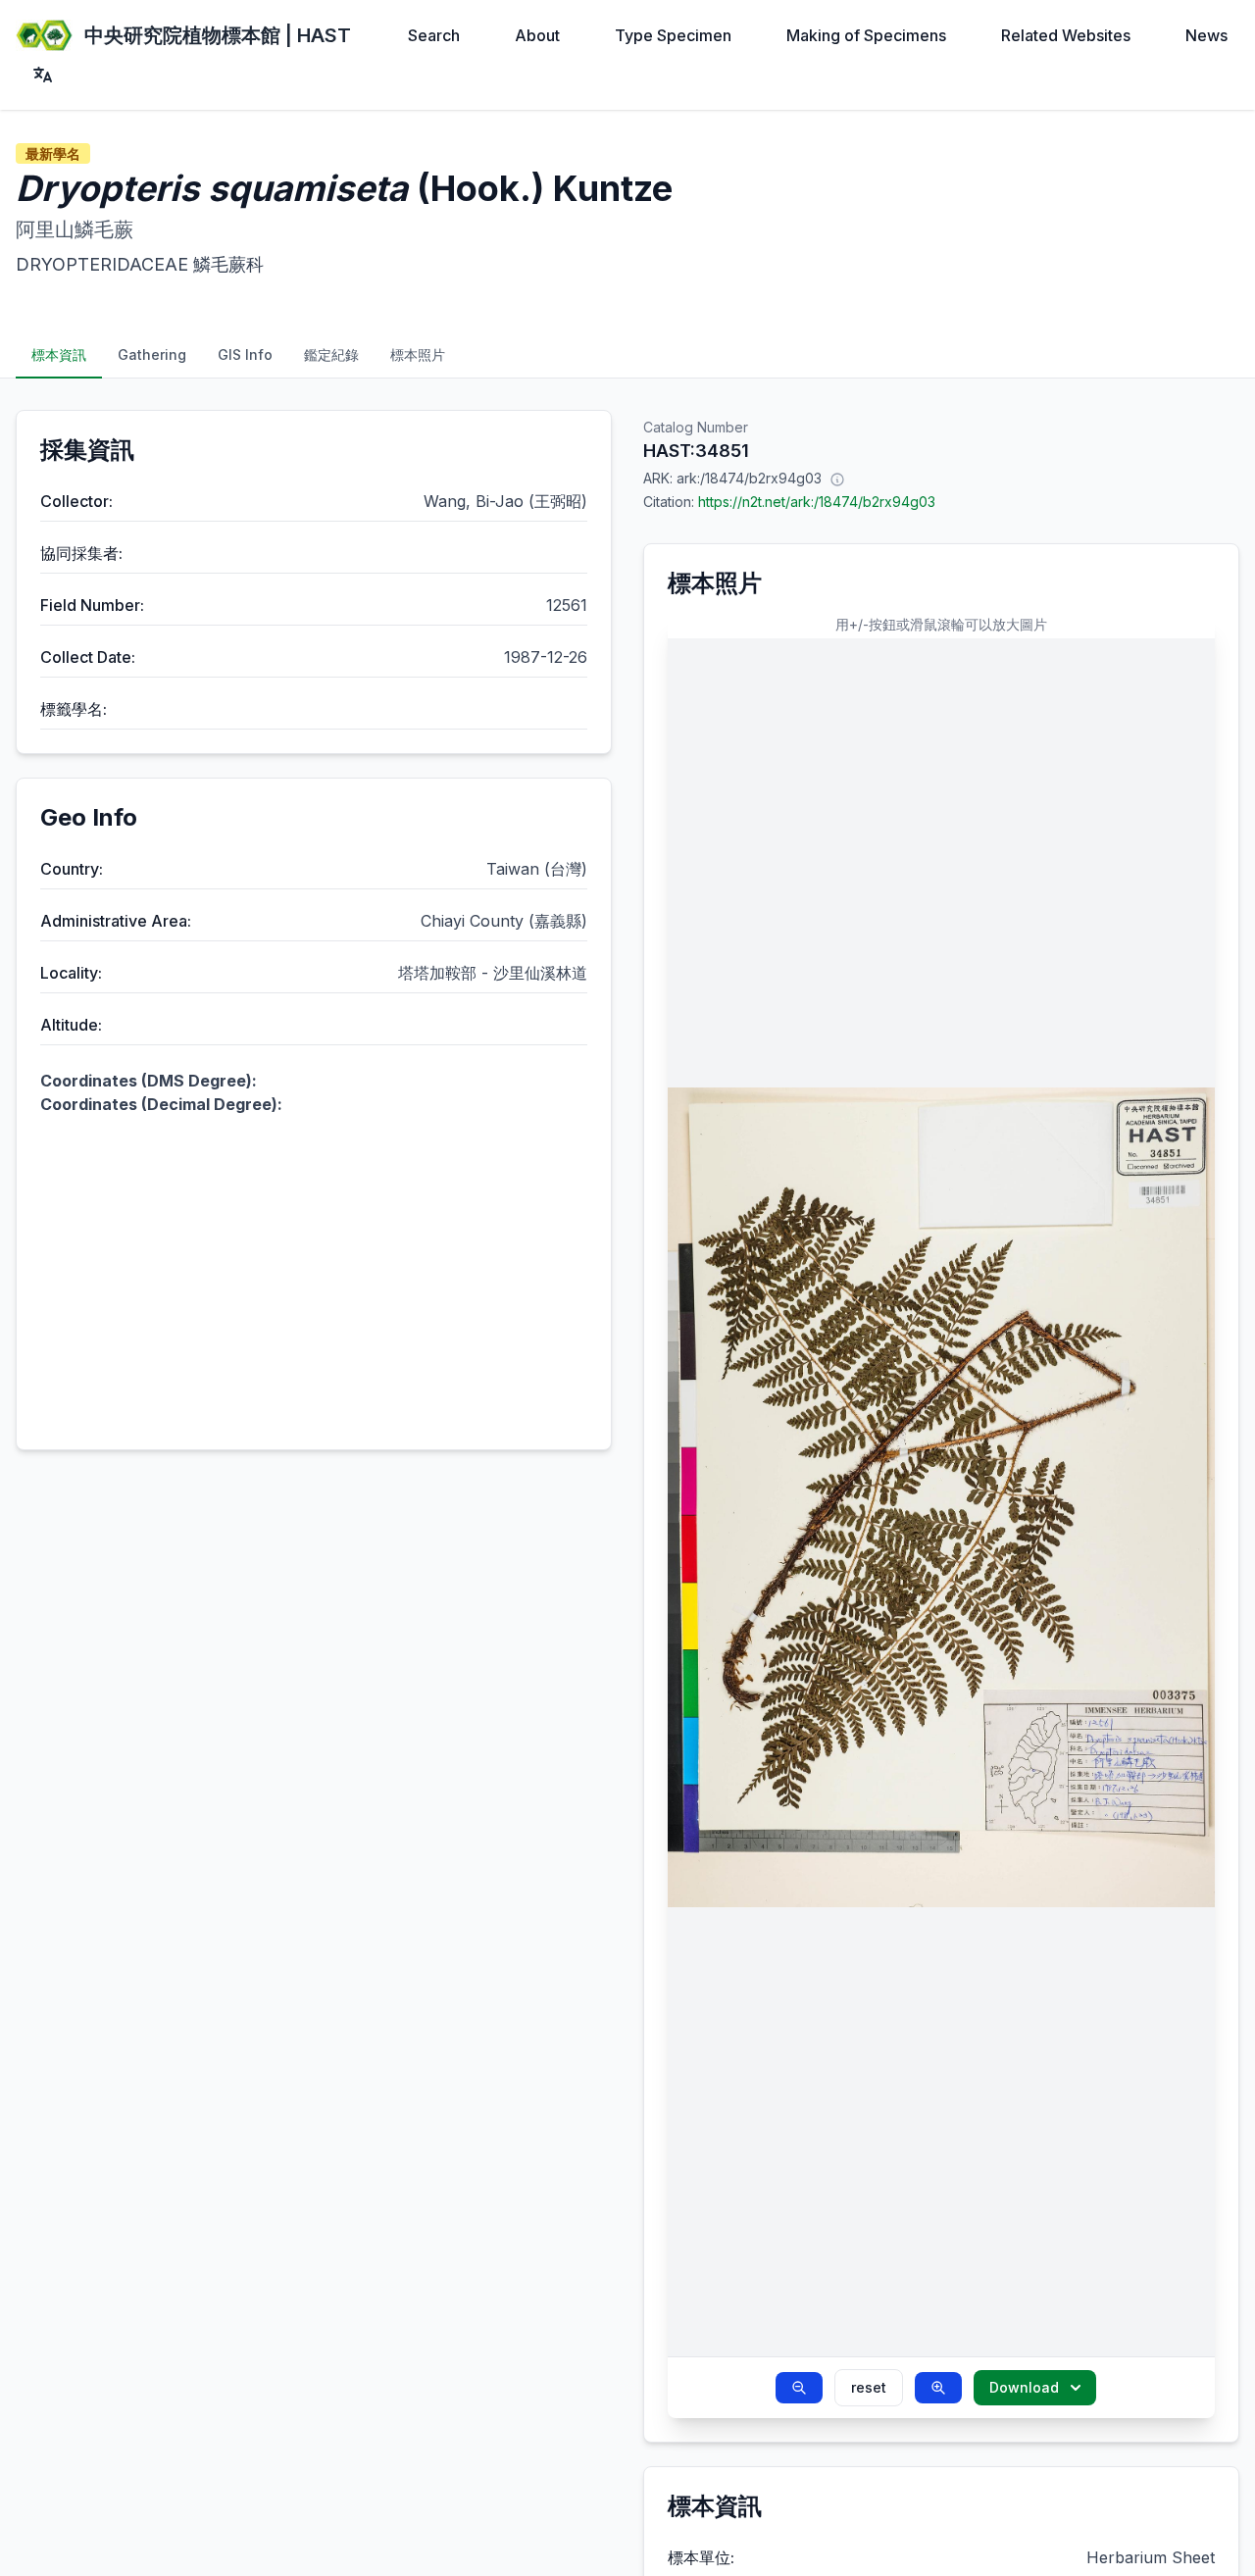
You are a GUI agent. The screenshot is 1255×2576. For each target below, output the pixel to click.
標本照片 (418, 354)
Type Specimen (673, 35)
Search (434, 35)
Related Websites (1066, 35)
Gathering (152, 354)
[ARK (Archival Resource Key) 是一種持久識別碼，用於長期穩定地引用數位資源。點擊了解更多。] (837, 479)
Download (1024, 2387)
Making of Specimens (866, 35)
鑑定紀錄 (331, 354)
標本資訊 (59, 354)
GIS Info (245, 354)
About (537, 35)
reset (869, 2387)
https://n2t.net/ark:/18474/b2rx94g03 (817, 502)
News (1206, 35)
